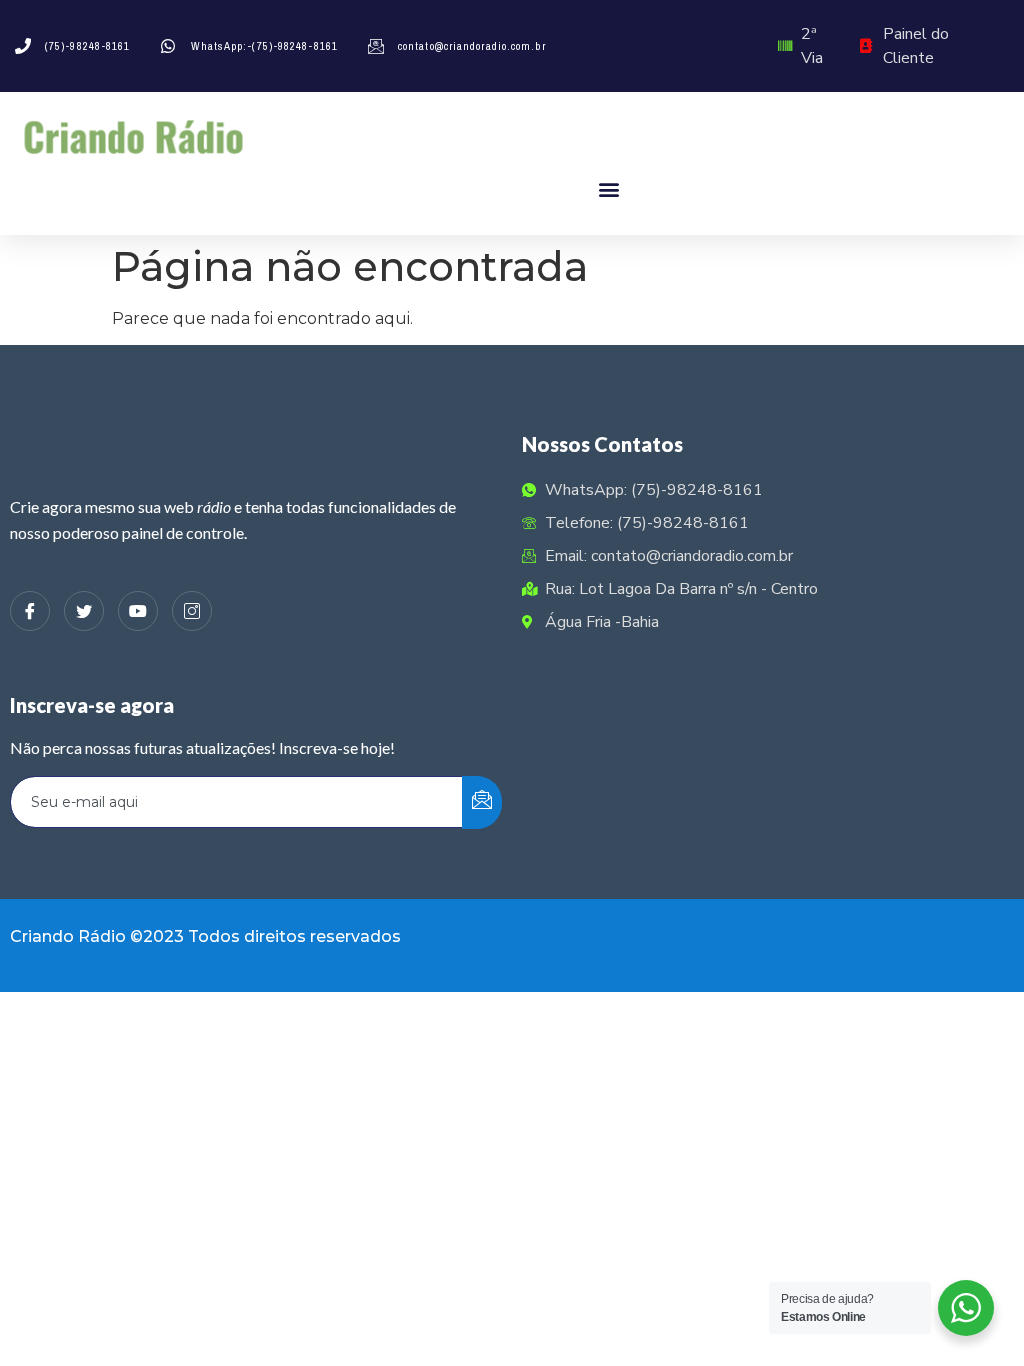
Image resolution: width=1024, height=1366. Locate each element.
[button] (609, 188)
